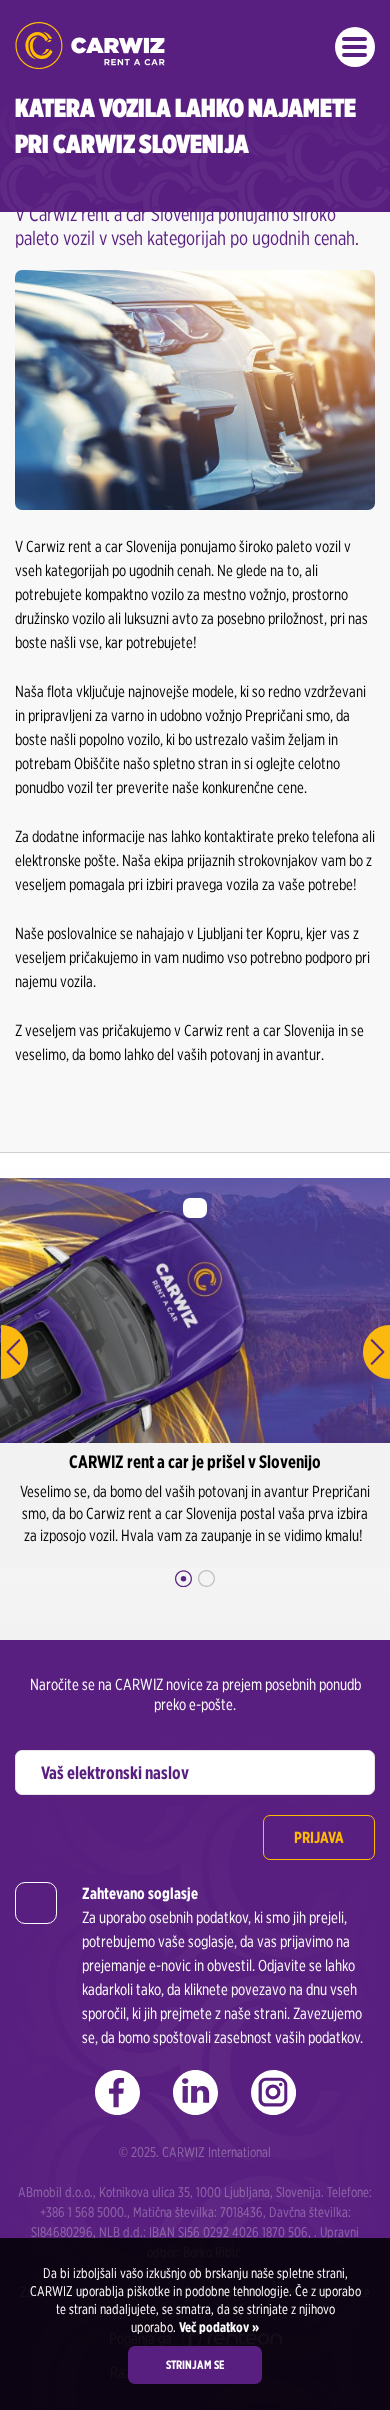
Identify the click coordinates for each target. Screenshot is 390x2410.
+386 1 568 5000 (82, 2212)
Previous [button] (14, 1352)
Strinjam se (195, 2364)
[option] (195, 1372)
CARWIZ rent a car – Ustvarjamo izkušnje (90, 45)
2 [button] (206, 1578)
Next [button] (376, 1352)
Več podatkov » (217, 2327)
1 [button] (183, 1578)
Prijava (319, 1837)
